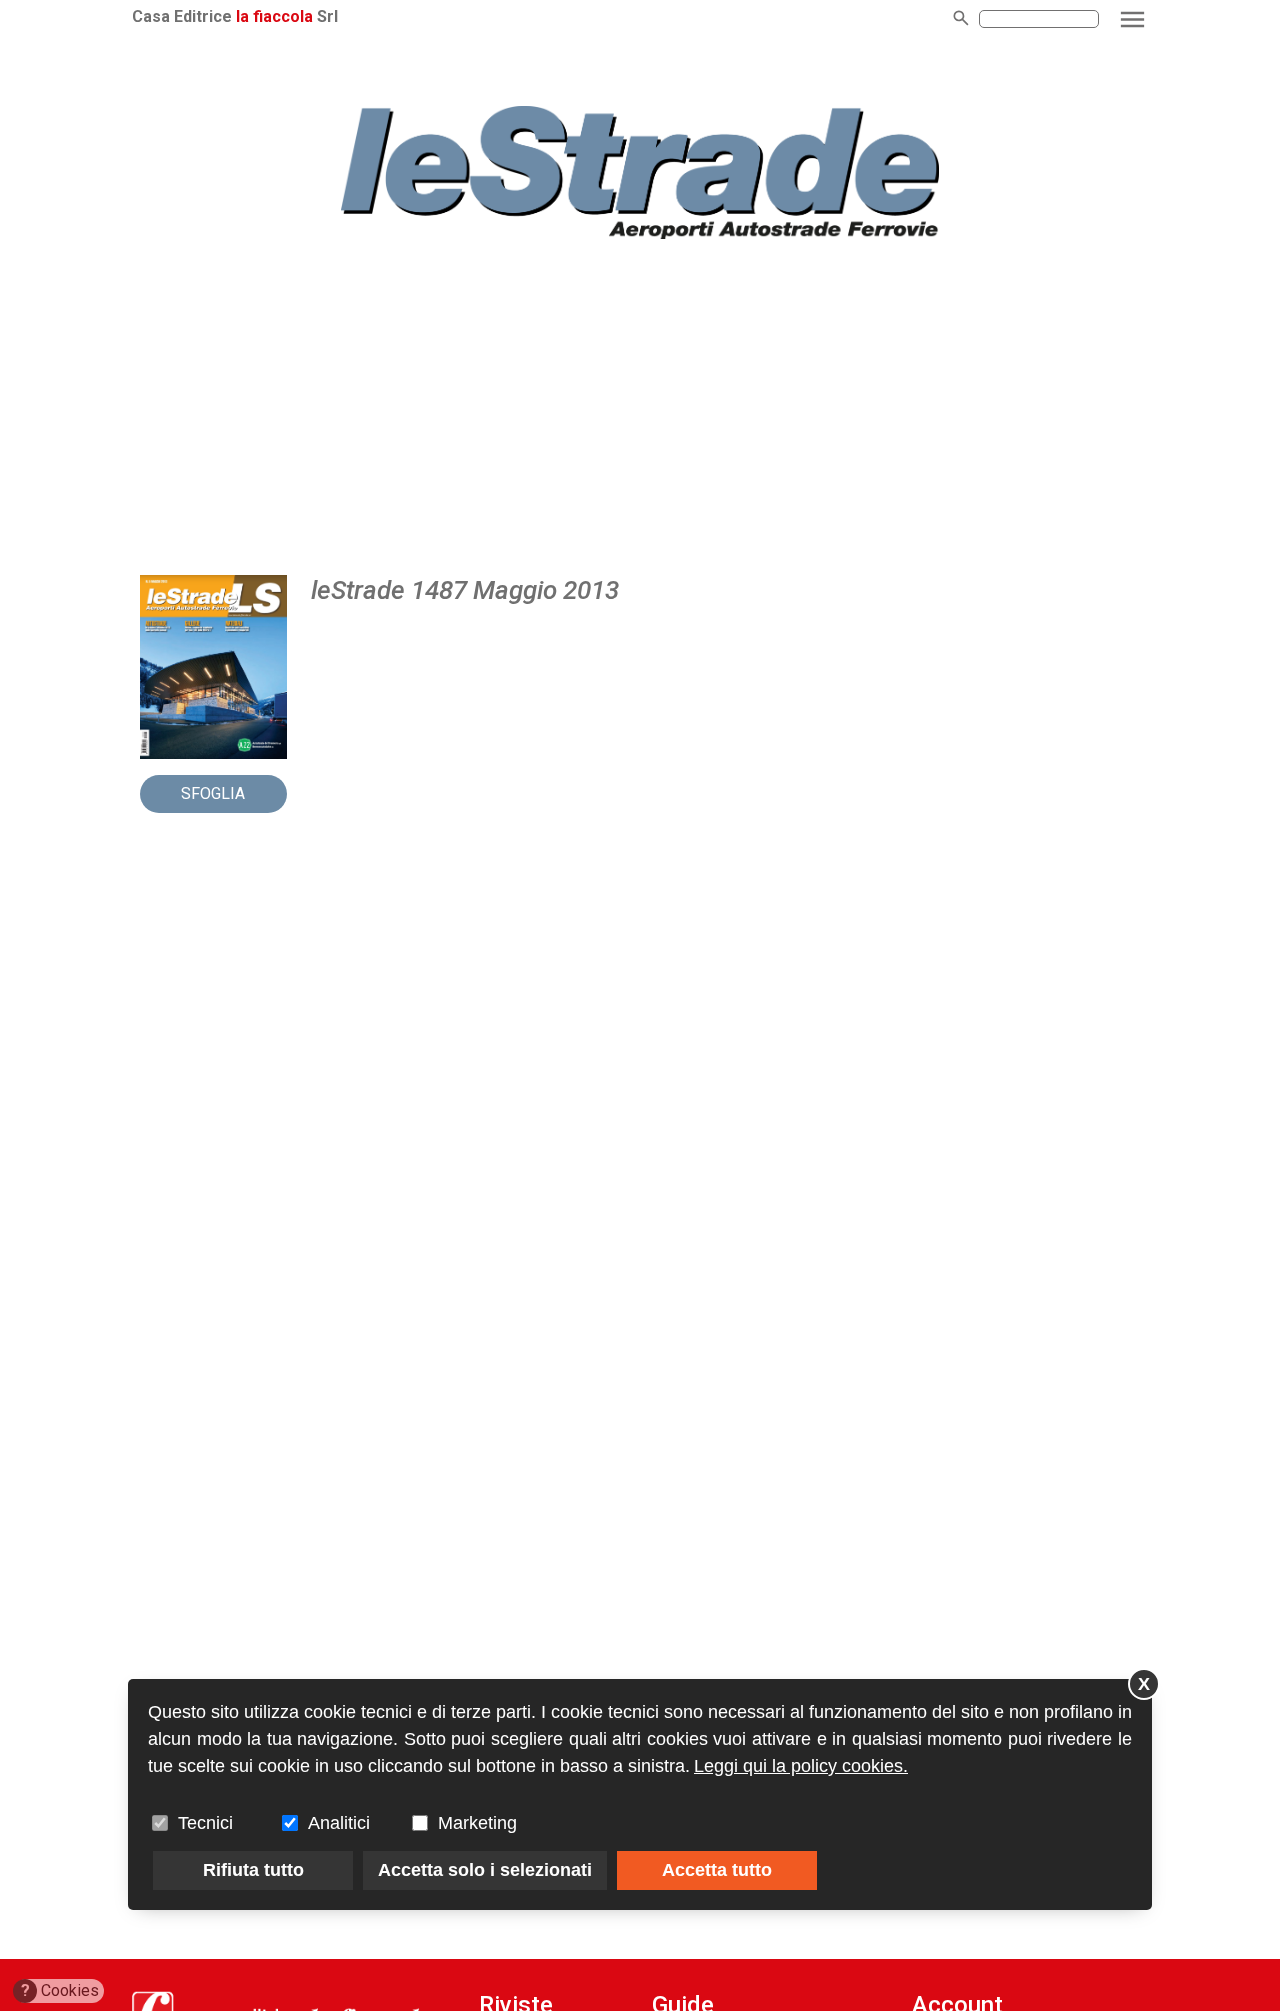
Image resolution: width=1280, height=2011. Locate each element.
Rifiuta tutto (253, 1870)
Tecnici (205, 1823)
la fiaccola (274, 16)
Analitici (339, 1823)
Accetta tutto (717, 1870)
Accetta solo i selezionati (485, 1870)
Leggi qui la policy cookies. (801, 1766)
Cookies (60, 1990)
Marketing (477, 1823)
